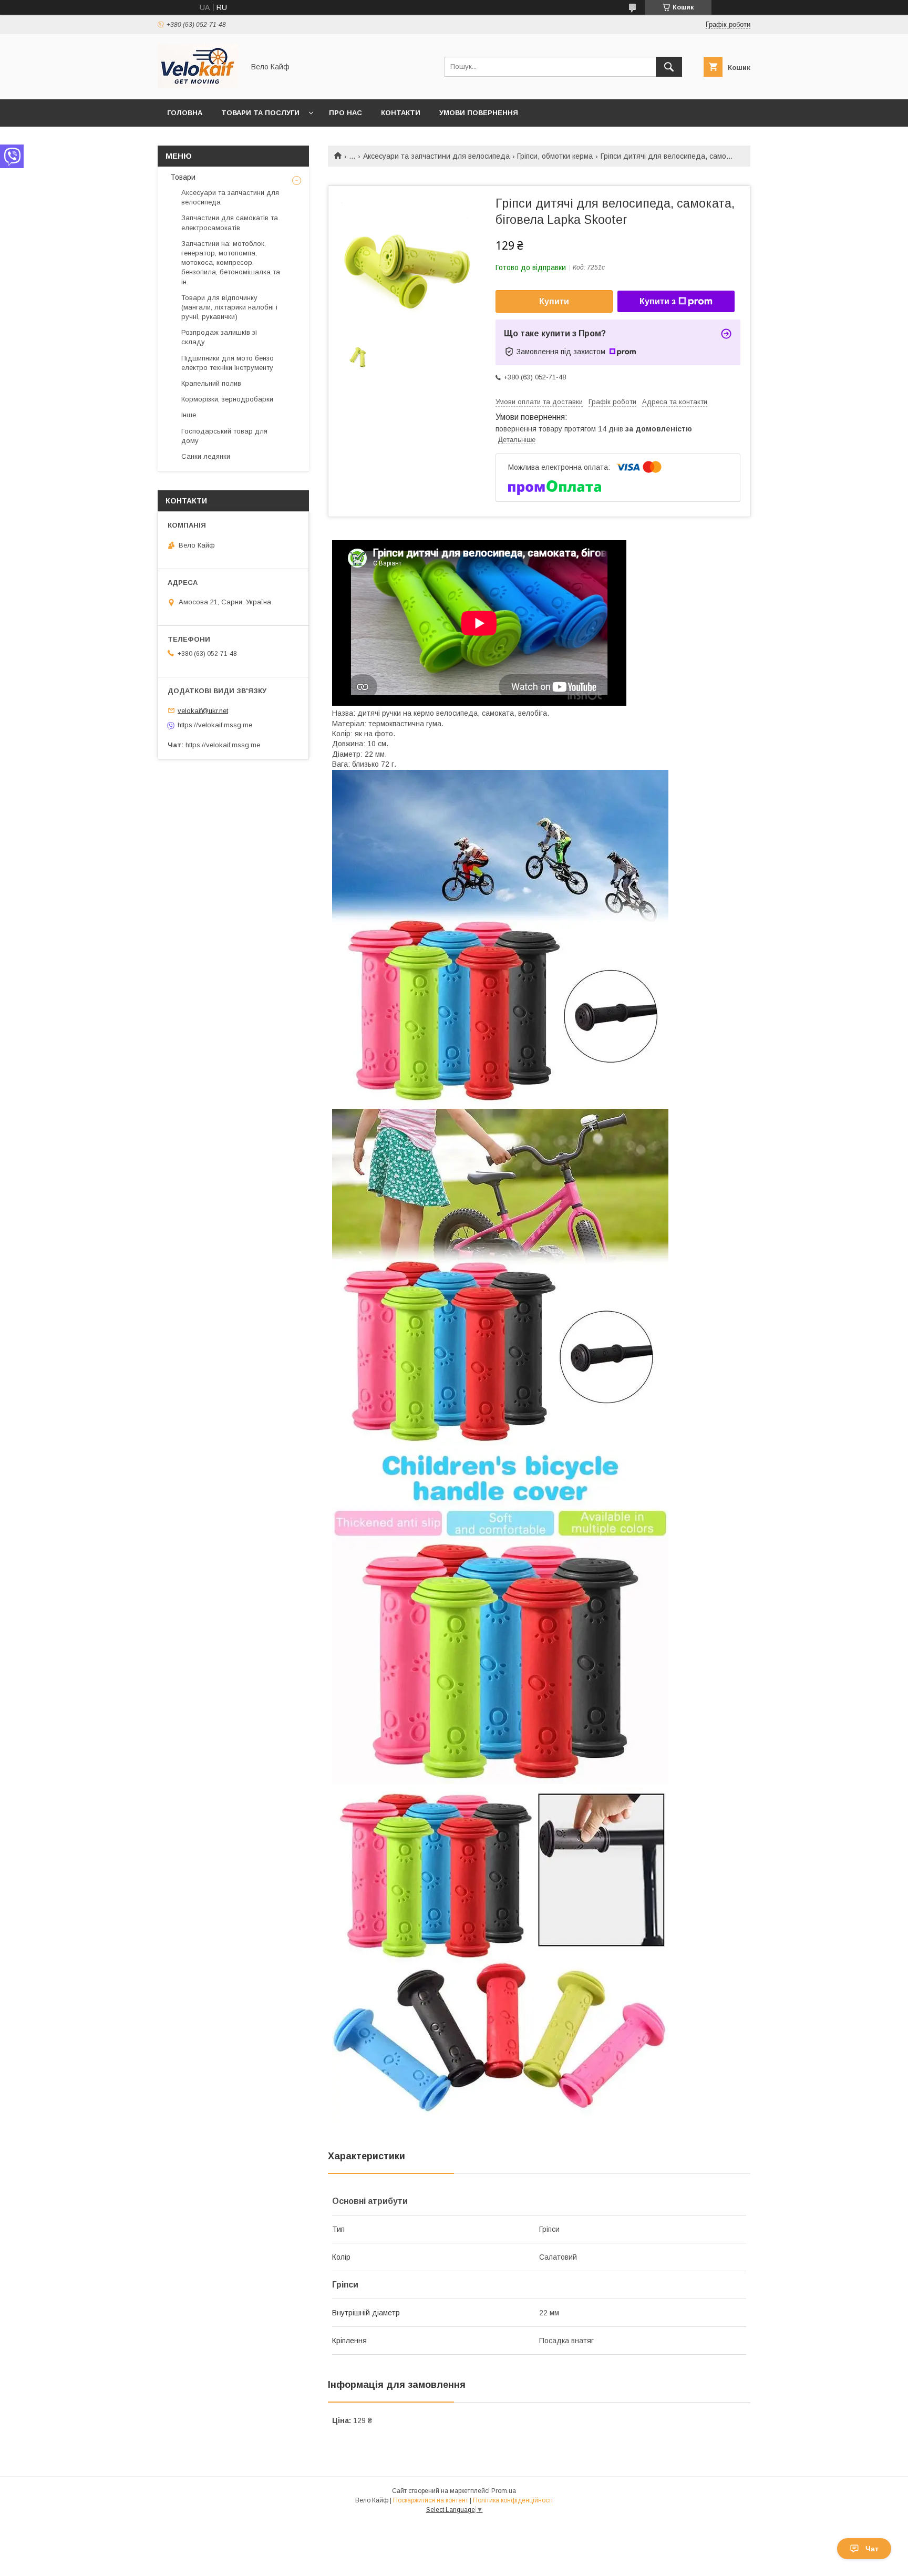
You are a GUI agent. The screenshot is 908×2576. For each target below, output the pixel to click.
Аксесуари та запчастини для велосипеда (436, 156)
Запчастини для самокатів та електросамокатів (230, 223)
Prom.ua (504, 2491)
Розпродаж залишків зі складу (219, 337)
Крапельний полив (211, 383)
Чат (872, 2549)
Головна (185, 113)
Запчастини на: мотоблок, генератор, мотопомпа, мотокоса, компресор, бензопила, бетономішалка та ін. (231, 263)
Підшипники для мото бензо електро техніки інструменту (228, 363)
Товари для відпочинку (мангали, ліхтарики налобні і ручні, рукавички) (229, 307)
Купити (554, 301)
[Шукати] (669, 67)
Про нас (345, 113)
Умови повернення (479, 113)
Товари (182, 177)
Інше (189, 415)
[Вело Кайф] (198, 86)
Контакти (401, 113)
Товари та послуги (260, 113)
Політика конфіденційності (513, 2500)
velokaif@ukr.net (203, 710)
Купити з (658, 301)
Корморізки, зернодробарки (227, 399)
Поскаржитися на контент (431, 2500)
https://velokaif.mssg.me (215, 725)
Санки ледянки (206, 456)
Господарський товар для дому (224, 436)
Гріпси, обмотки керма (555, 156)
